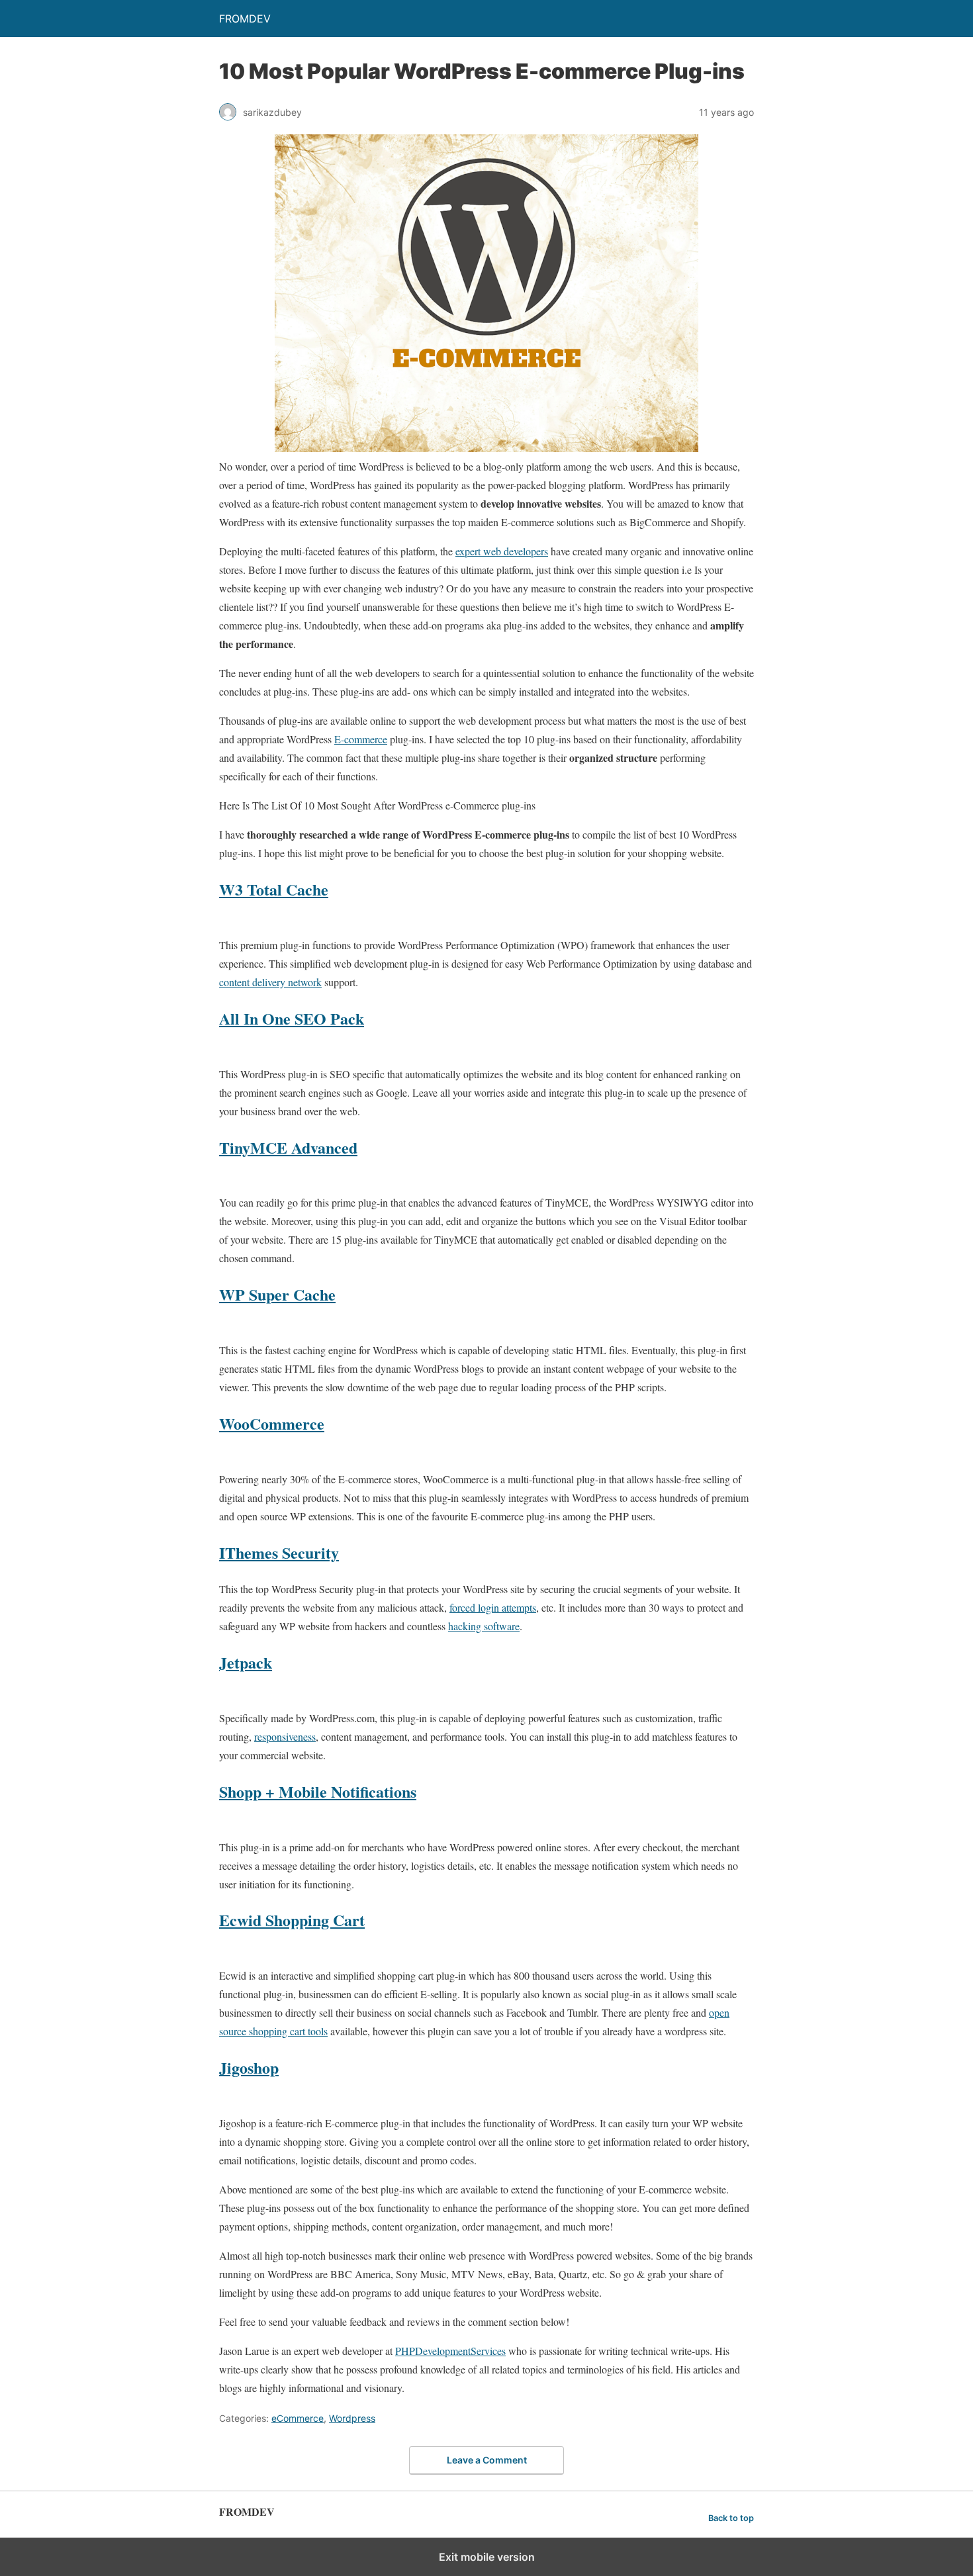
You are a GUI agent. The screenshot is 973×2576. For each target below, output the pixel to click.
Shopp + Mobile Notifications (318, 1791)
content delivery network (270, 982)
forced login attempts (493, 1607)
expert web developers (502, 551)
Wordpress (352, 2418)
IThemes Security (279, 1552)
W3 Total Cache (274, 889)
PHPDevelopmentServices (450, 2351)
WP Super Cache (277, 1294)
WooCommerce (272, 1423)
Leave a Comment (487, 2460)
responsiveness (285, 1736)
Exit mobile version (487, 2557)
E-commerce (361, 739)
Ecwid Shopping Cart (292, 1920)
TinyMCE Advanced (288, 1147)
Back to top (731, 2518)
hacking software (484, 1626)
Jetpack (246, 1662)
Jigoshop (249, 2067)
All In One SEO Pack (292, 1018)
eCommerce (298, 2418)
